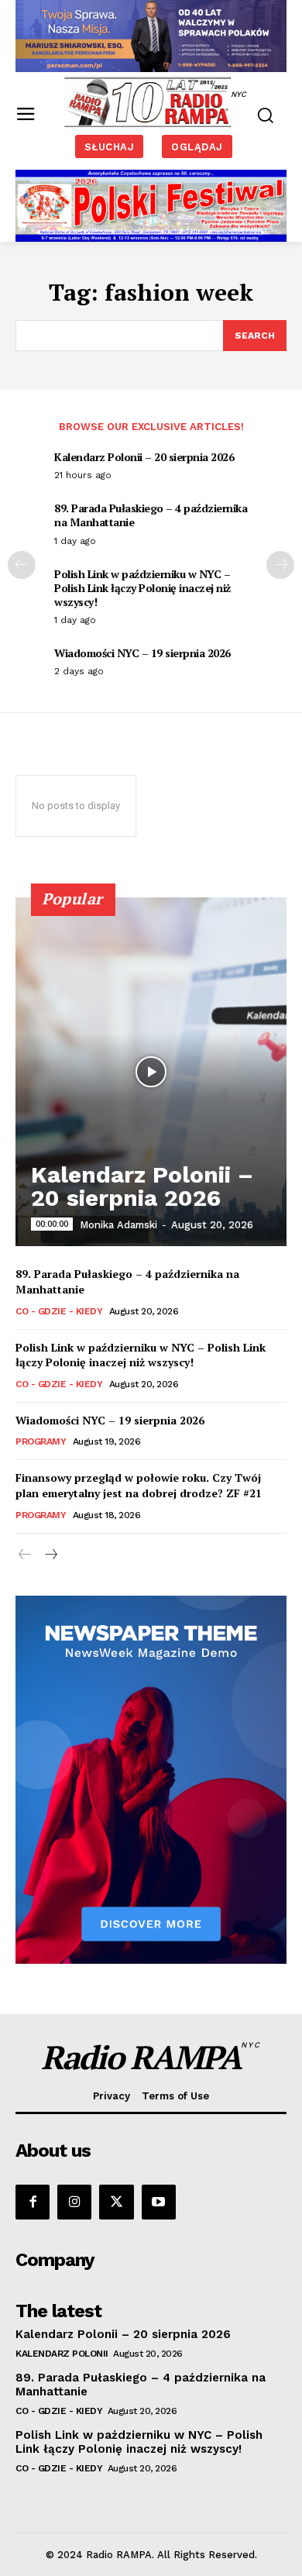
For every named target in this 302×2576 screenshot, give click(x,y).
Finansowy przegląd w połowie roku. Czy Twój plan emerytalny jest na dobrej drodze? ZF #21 (139, 1485)
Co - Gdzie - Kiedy (59, 1311)
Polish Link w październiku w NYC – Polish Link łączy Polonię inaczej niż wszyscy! (142, 588)
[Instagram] (74, 2202)
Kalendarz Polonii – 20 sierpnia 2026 (144, 457)
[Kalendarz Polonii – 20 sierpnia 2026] (151, 1072)
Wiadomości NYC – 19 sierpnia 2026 (142, 653)
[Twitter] (116, 2202)
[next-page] (280, 565)
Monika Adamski (118, 1225)
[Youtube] (159, 2202)
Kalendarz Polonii (62, 2354)
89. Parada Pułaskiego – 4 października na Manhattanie (151, 515)
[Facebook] (33, 2202)
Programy (41, 1441)
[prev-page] (22, 565)
